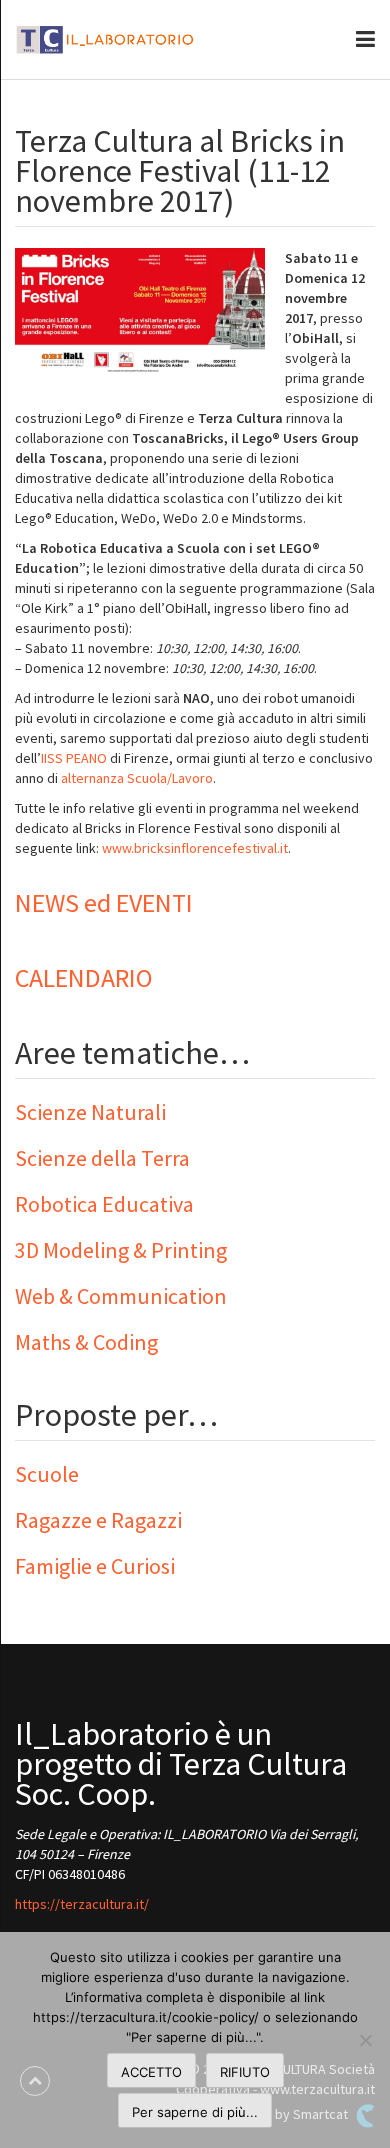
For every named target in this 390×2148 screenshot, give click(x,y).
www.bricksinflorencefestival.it (195, 848)
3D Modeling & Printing (121, 1250)
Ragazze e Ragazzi (98, 1520)
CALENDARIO (84, 977)
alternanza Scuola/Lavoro (137, 778)
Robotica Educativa (104, 1204)
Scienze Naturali (90, 1112)
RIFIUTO (245, 2072)
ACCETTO (151, 2072)
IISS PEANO (74, 758)
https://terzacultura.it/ (82, 1904)
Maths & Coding (86, 1342)
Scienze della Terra (102, 1158)
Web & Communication (121, 1296)
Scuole (47, 1474)
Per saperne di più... (195, 2112)
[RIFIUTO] (365, 2040)
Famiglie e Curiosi (95, 1566)
